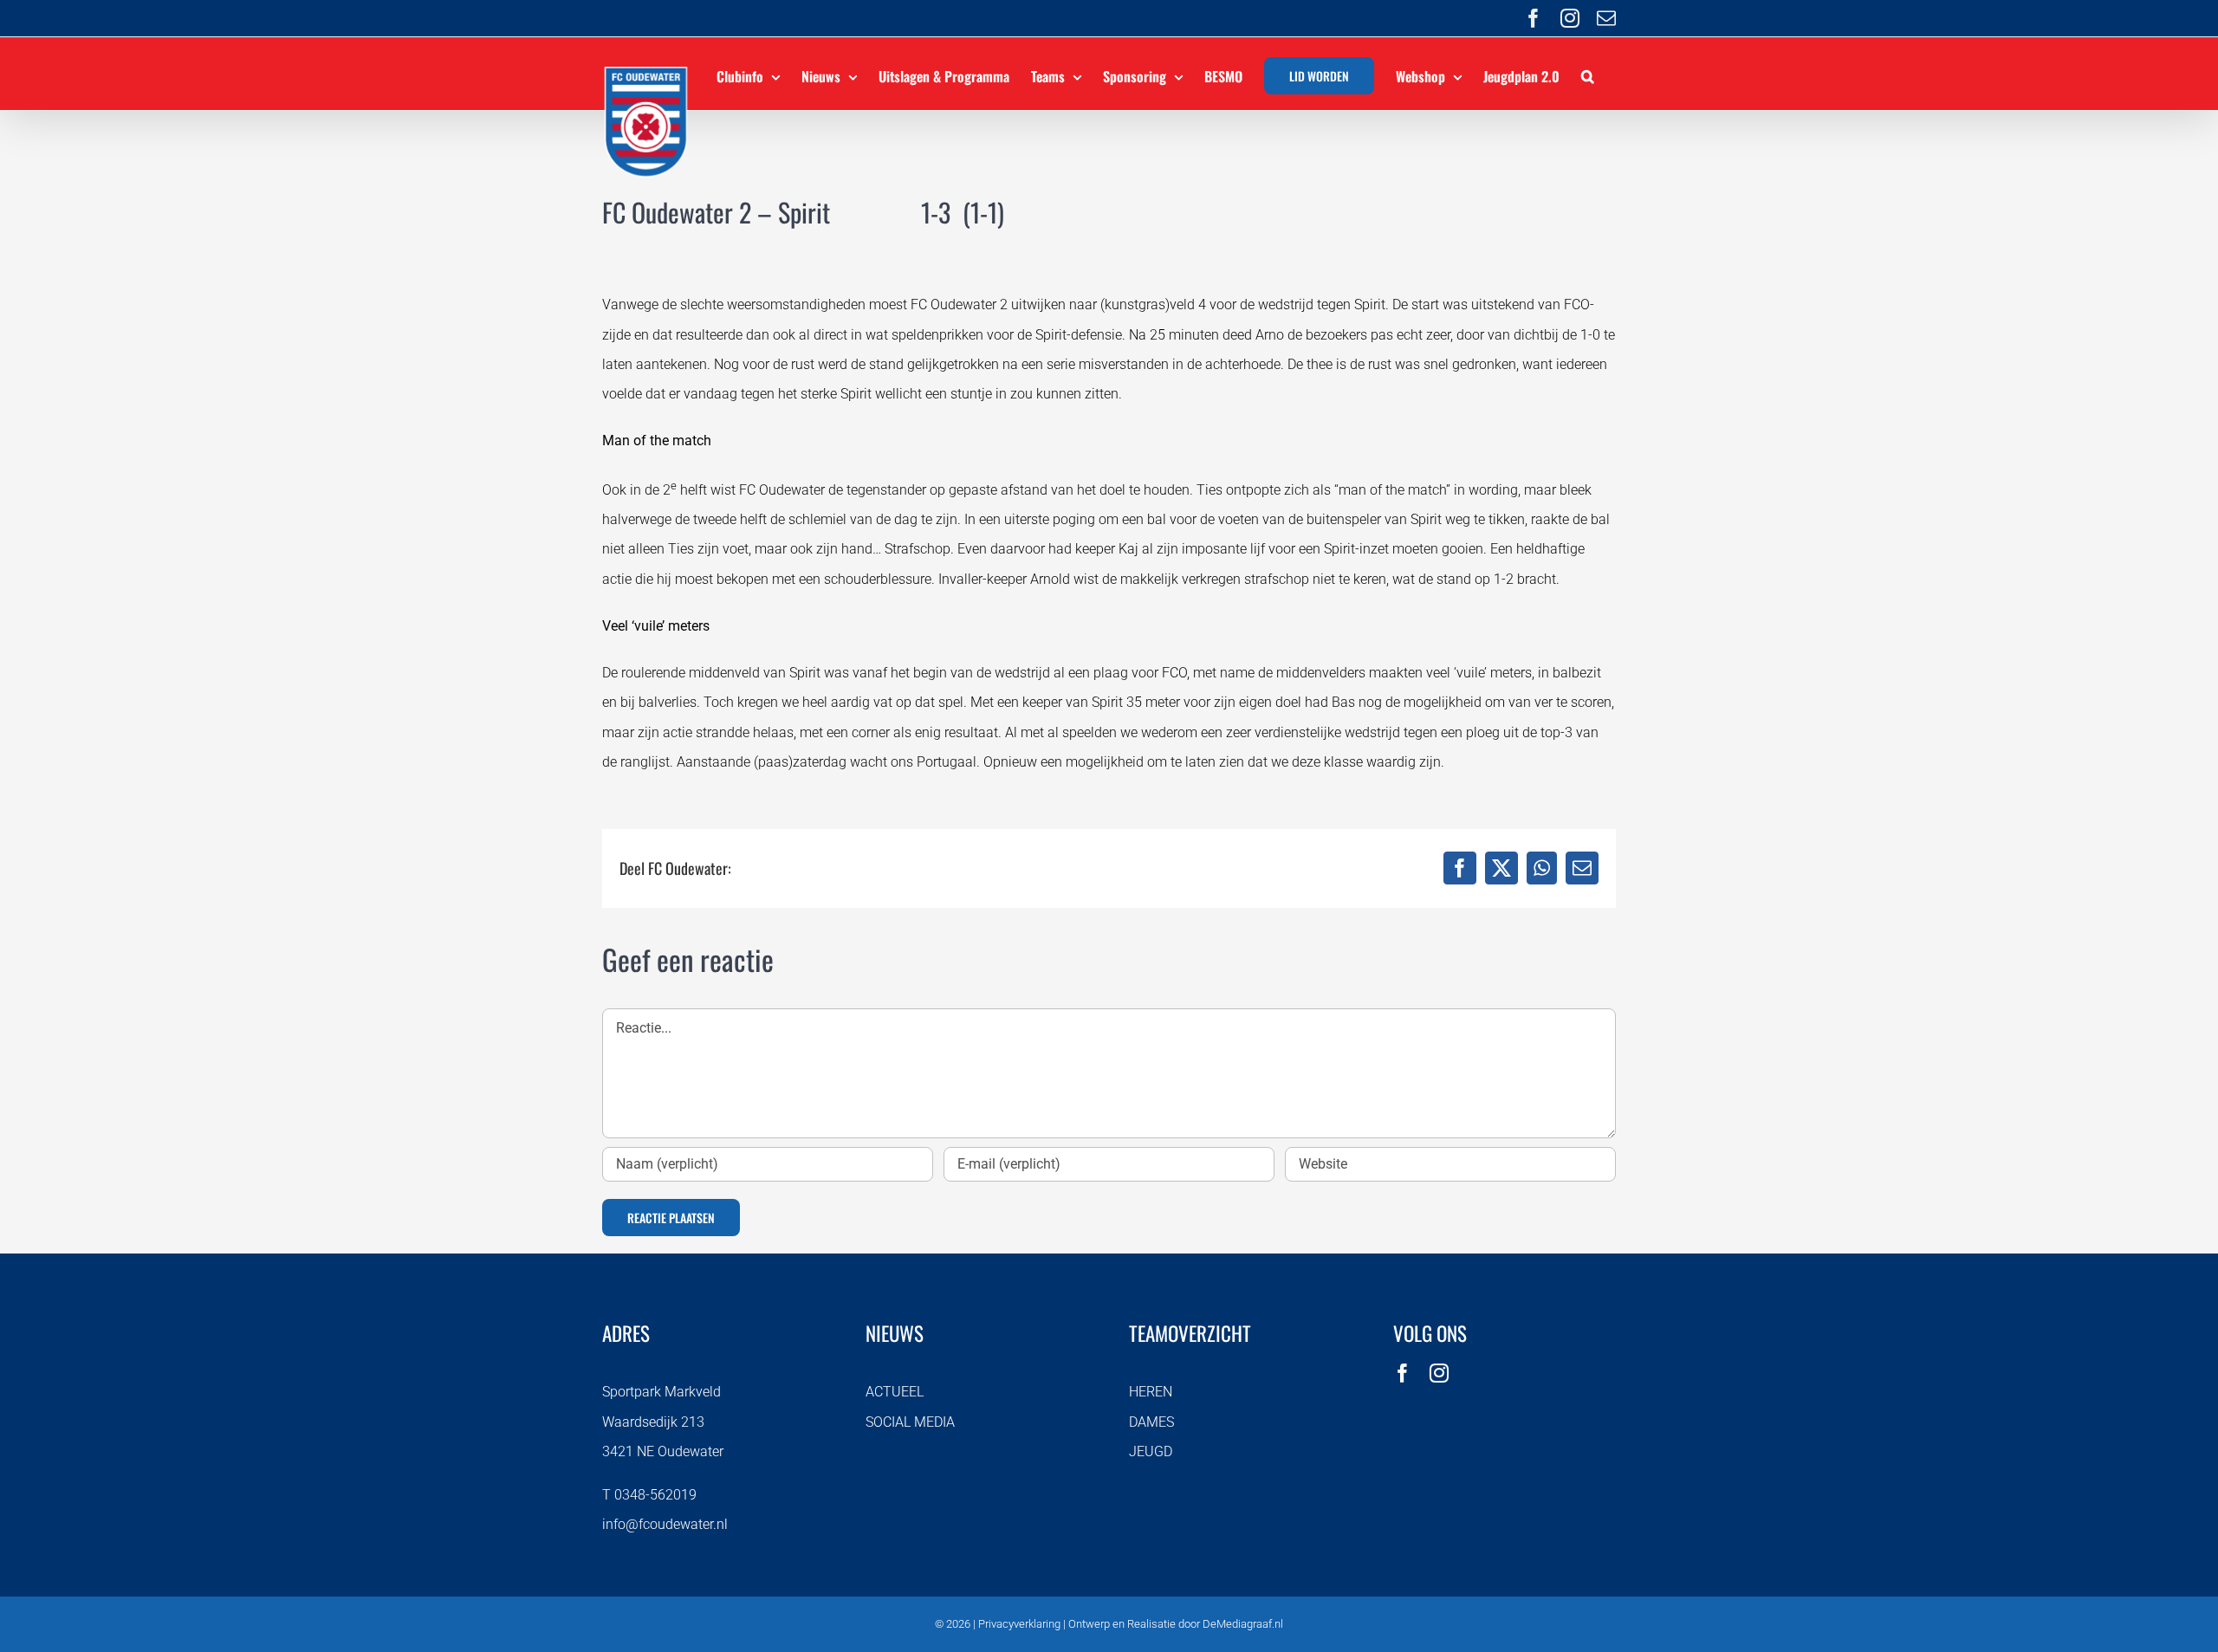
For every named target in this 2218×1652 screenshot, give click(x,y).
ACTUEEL (895, 1392)
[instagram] (1439, 1373)
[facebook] (1403, 1373)
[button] (1588, 74)
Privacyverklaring (1019, 1624)
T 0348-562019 (649, 1495)
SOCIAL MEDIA (910, 1422)
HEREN (1151, 1392)
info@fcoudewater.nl (665, 1524)
